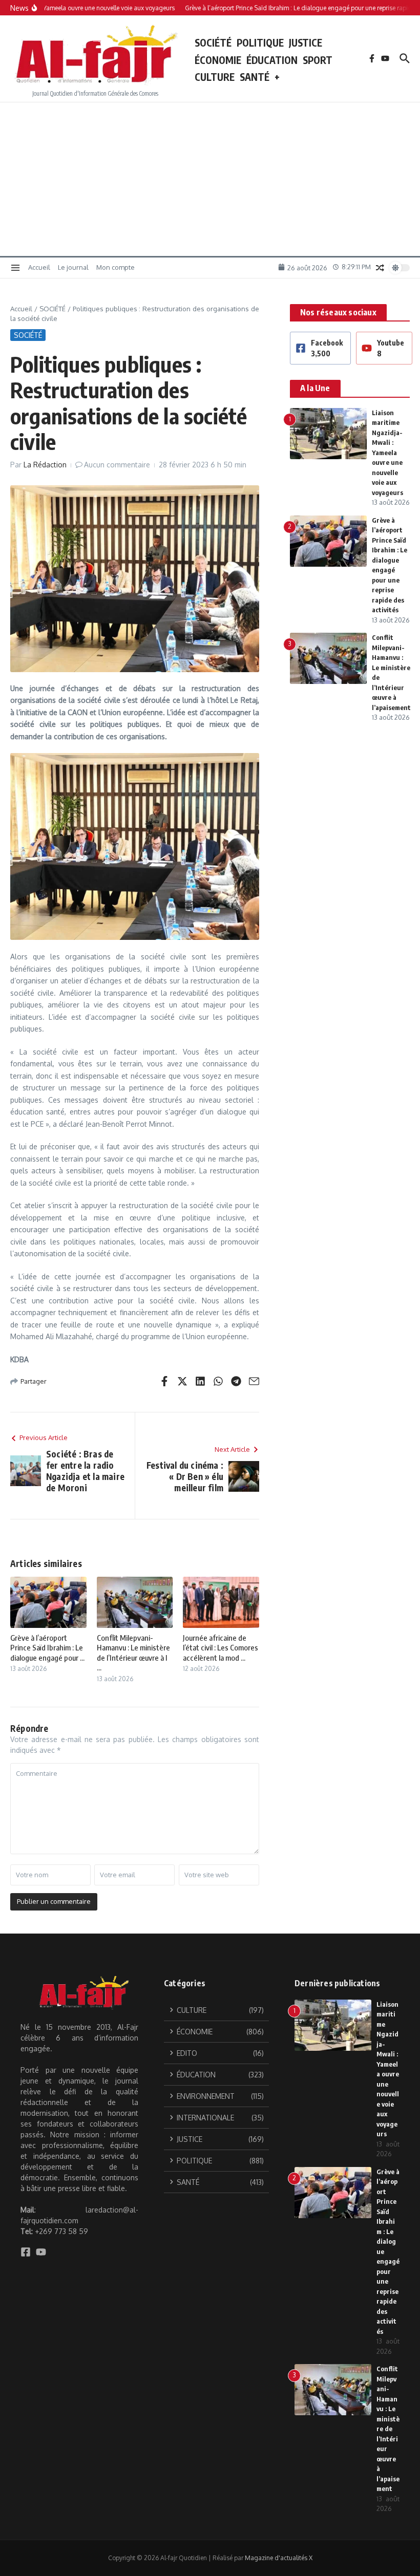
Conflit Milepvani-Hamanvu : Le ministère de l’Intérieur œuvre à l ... (133, 1653)
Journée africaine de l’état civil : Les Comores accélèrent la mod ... (220, 1648)
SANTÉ (255, 77)
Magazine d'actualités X (279, 2558)
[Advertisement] (210, 179)
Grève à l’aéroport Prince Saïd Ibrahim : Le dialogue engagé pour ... (47, 1648)
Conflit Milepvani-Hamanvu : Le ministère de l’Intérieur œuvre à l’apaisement (388, 2429)
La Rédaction (45, 465)
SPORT (318, 60)
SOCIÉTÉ (213, 42)
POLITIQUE (260, 42)
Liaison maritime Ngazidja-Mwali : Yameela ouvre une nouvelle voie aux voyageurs (387, 453)
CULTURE (215, 77)
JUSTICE (306, 42)
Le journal (73, 267)
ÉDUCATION (272, 60)
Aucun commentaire (117, 465)
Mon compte (115, 267)
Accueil (39, 267)
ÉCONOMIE (218, 60)
